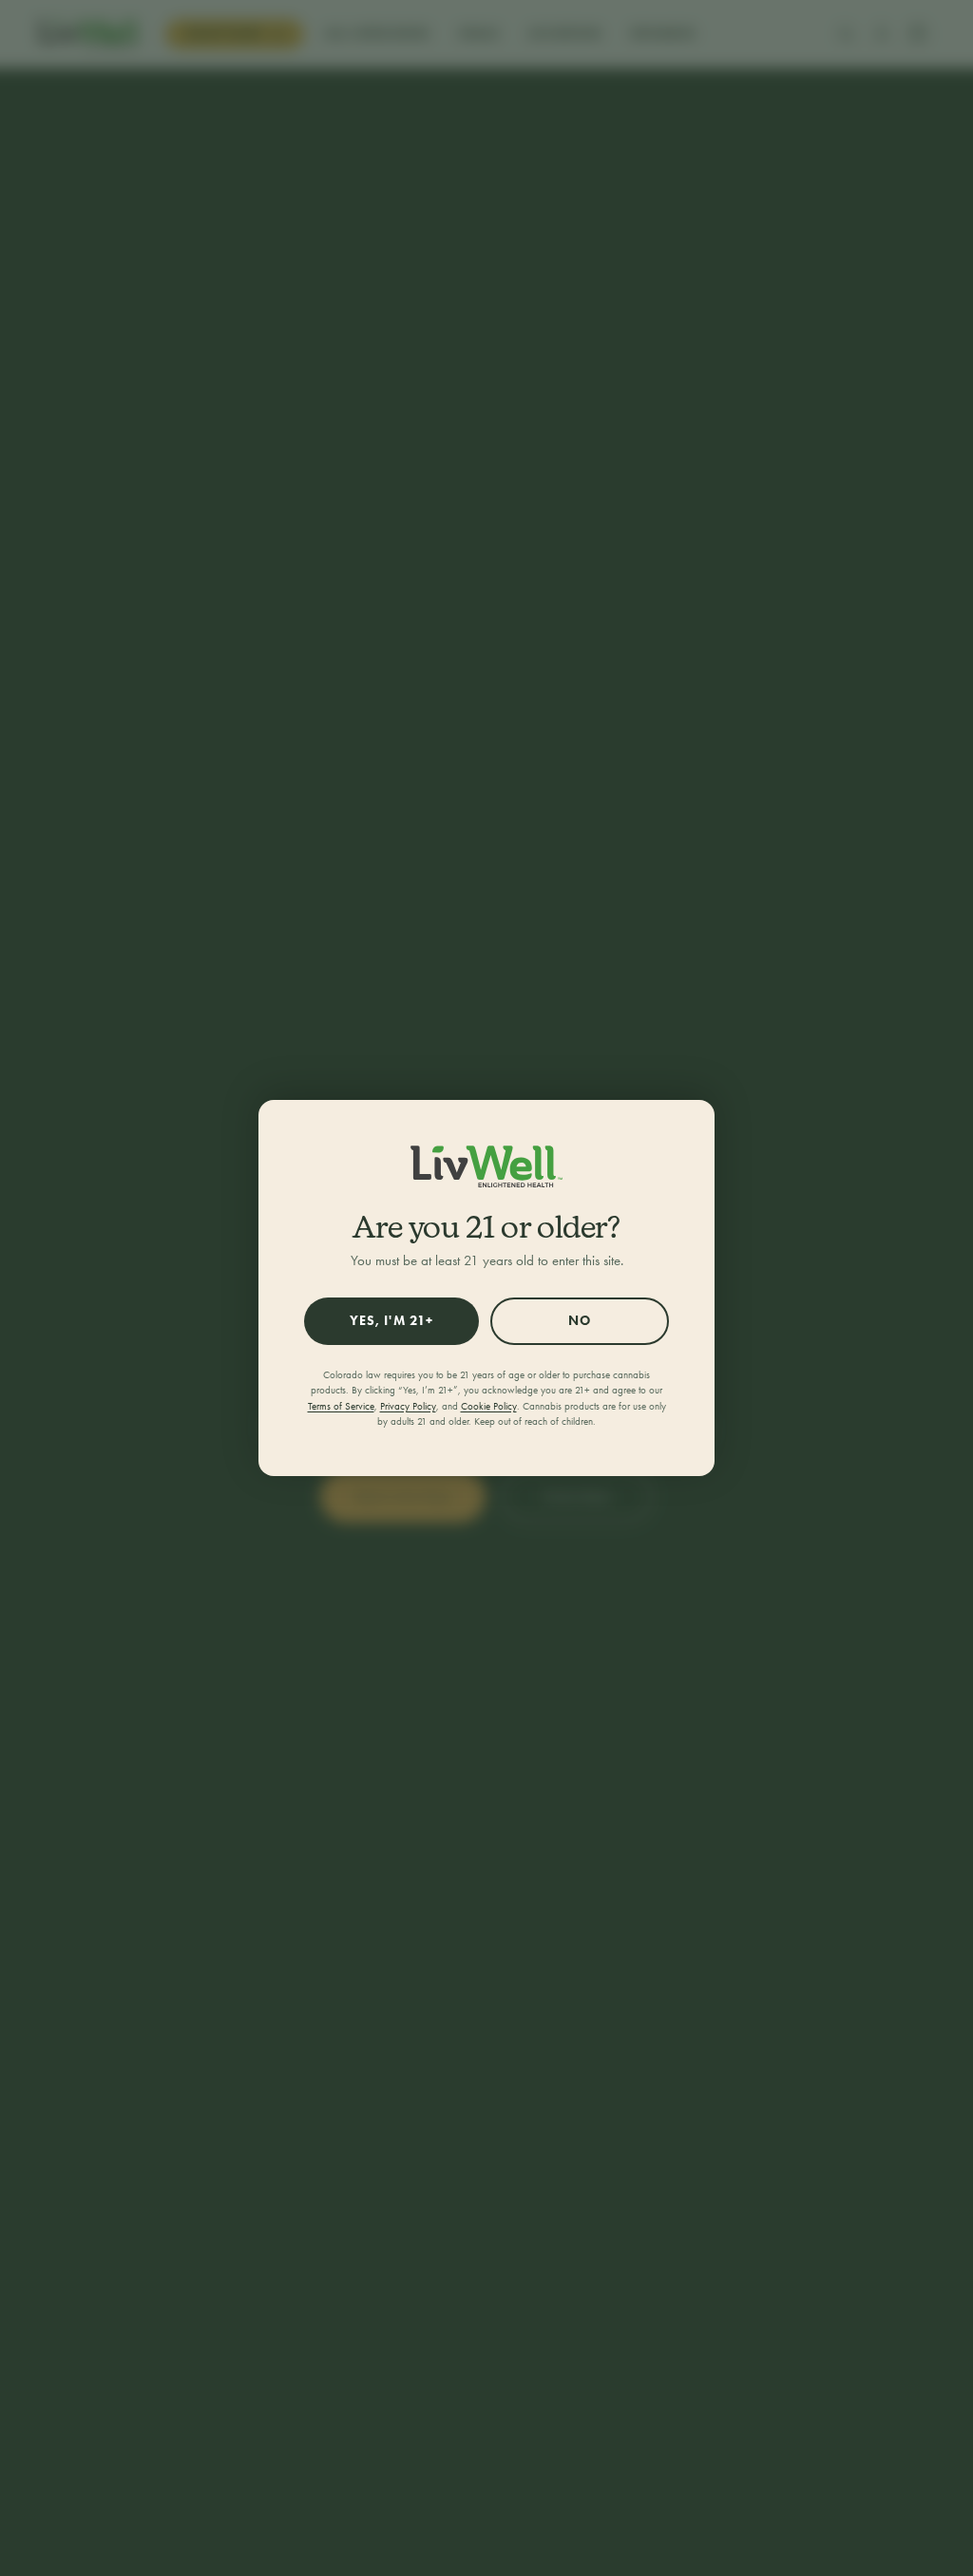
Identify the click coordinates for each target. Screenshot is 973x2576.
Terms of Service (341, 1406)
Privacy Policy (408, 1406)
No (580, 1321)
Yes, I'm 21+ (391, 1321)
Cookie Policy (489, 1406)
